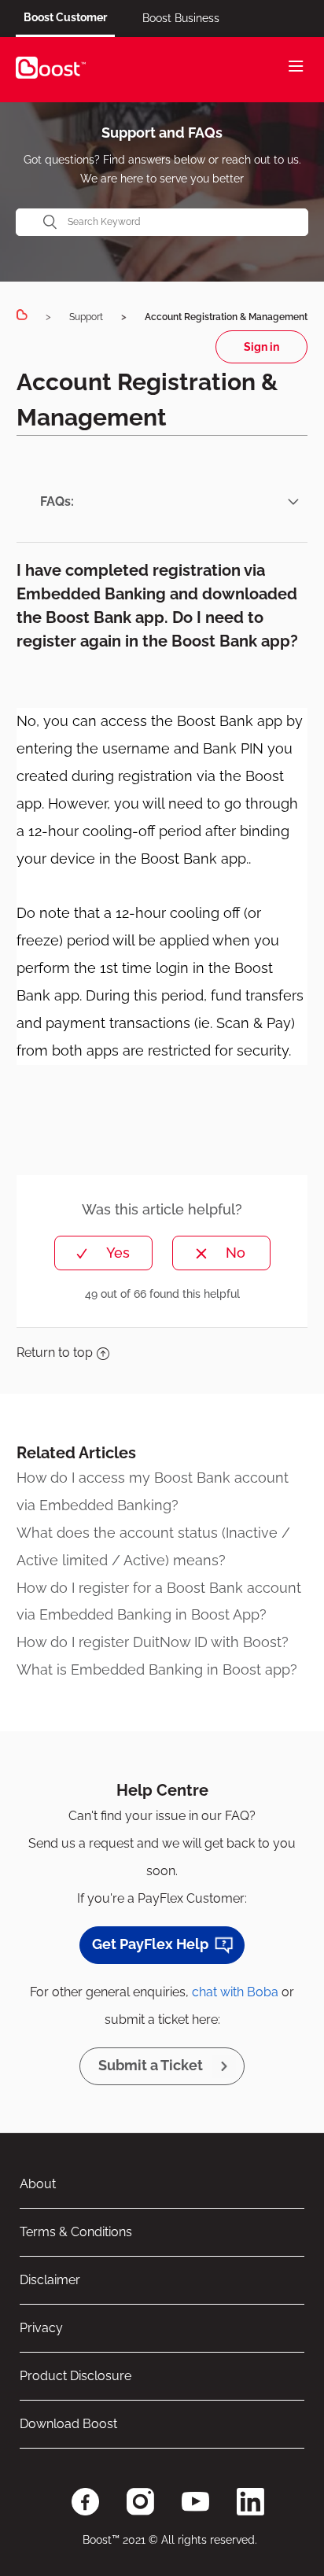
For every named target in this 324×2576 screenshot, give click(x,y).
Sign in (261, 347)
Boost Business (181, 18)
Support (86, 317)
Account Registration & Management (226, 317)
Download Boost (68, 2424)
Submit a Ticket (151, 2065)
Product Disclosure (75, 2376)
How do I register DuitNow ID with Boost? (153, 1642)
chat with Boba (235, 1992)
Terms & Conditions (76, 2232)
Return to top (55, 1352)
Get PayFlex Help (150, 1944)
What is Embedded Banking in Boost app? (157, 1669)
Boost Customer (65, 17)
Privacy (41, 2328)
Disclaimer (50, 2280)
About (38, 2184)
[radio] (103, 1253)
